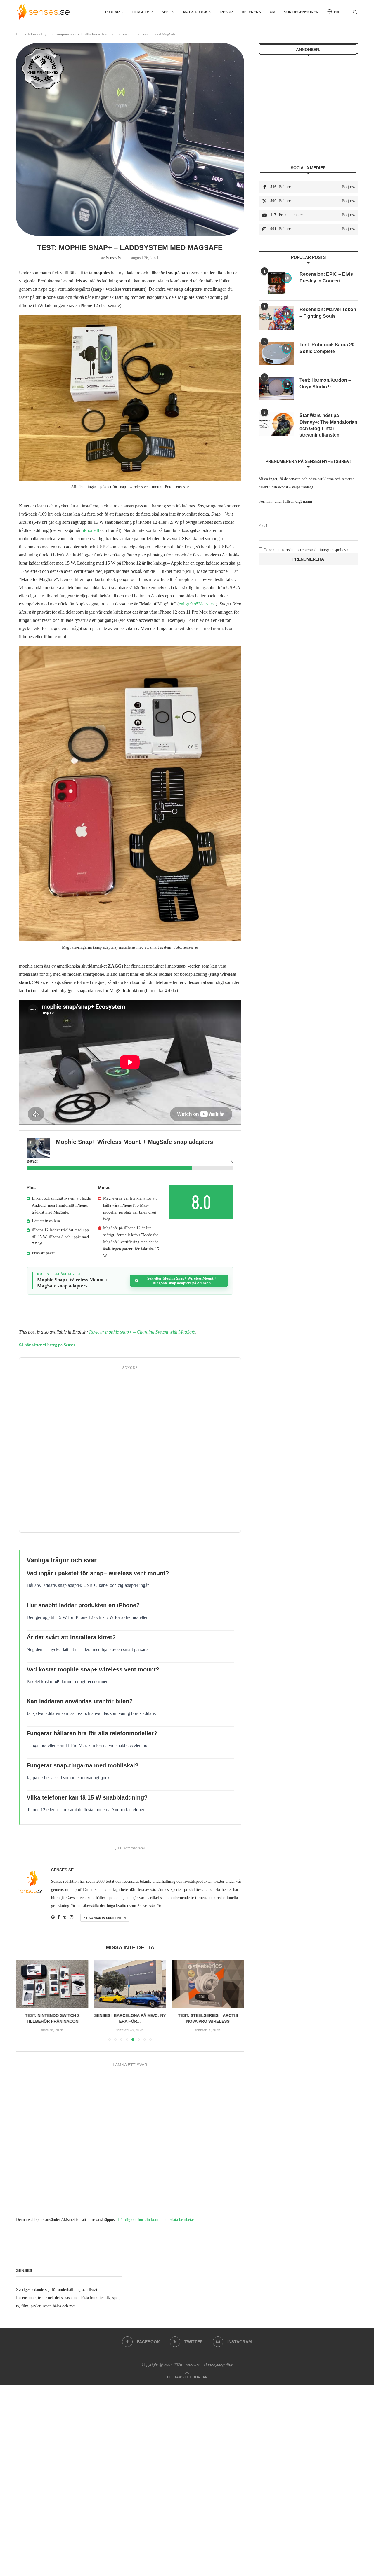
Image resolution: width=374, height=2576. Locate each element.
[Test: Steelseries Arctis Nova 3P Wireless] (208, 1984)
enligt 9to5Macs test (197, 604)
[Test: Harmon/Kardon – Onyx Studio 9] (276, 389)
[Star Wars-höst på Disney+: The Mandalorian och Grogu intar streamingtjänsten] (276, 424)
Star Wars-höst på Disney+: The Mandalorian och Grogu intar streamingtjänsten (328, 425)
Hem (20, 34)
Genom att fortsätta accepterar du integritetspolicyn (306, 550)
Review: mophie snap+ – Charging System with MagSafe (142, 1332)
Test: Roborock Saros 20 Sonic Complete (327, 348)
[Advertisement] (130, 1451)
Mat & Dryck (195, 12)
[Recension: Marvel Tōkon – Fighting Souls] (276, 318)
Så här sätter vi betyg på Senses (47, 1345)
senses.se (114, 258)
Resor (227, 12)
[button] (24, 2000)
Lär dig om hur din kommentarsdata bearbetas (156, 2220)
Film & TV (141, 12)
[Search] (355, 12)
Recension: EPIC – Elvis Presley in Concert (326, 277)
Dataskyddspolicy (218, 2365)
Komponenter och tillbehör (76, 34)
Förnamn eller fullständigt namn (285, 501)
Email (264, 526)
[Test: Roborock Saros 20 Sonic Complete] (276, 353)
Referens (251, 12)
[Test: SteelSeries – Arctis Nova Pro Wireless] (130, 1984)
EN (336, 12)
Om (272, 12)
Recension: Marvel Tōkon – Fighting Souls (328, 313)
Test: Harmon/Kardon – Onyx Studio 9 (325, 383)
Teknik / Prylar (39, 34)
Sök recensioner (301, 12)
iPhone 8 (91, 530)
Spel (166, 12)
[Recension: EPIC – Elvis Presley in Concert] (276, 283)
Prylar (112, 12)
